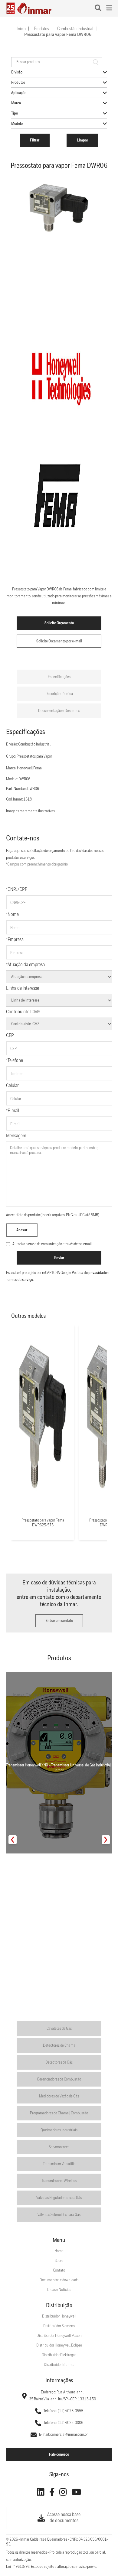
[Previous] (13, 1840)
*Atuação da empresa (25, 965)
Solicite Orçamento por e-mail (59, 641)
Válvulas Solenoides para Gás (59, 2215)
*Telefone (15, 1061)
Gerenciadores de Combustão (59, 2079)
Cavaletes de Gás (59, 2029)
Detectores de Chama (59, 2045)
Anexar (22, 1230)
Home (59, 2251)
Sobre (59, 2261)
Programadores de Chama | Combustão (59, 2113)
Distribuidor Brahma (59, 2365)
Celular (12, 1086)
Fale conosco (59, 2454)
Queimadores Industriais (59, 2130)
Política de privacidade (89, 1273)
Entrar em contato (59, 1621)
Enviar (59, 1258)
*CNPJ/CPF (17, 890)
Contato (59, 2270)
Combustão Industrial (75, 29)
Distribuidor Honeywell (59, 2316)
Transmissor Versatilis (59, 2164)
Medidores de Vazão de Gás (59, 2096)
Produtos (41, 29)
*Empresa (15, 940)
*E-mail (13, 1111)
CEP (10, 1036)
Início (21, 29)
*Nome (12, 915)
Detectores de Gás (59, 2062)
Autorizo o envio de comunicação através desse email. (52, 1244)
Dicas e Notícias (59, 2290)
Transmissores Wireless (59, 2181)
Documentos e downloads (59, 2280)
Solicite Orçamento (59, 623)
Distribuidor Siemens (59, 2326)
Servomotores (59, 2147)
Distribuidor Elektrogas (59, 2355)
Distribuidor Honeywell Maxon (59, 2336)
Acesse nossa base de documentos (64, 2518)
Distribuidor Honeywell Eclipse (59, 2345)
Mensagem (16, 1136)
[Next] (106, 1840)
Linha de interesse (23, 988)
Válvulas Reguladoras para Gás (59, 2198)
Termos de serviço (20, 1280)
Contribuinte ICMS (23, 1012)
